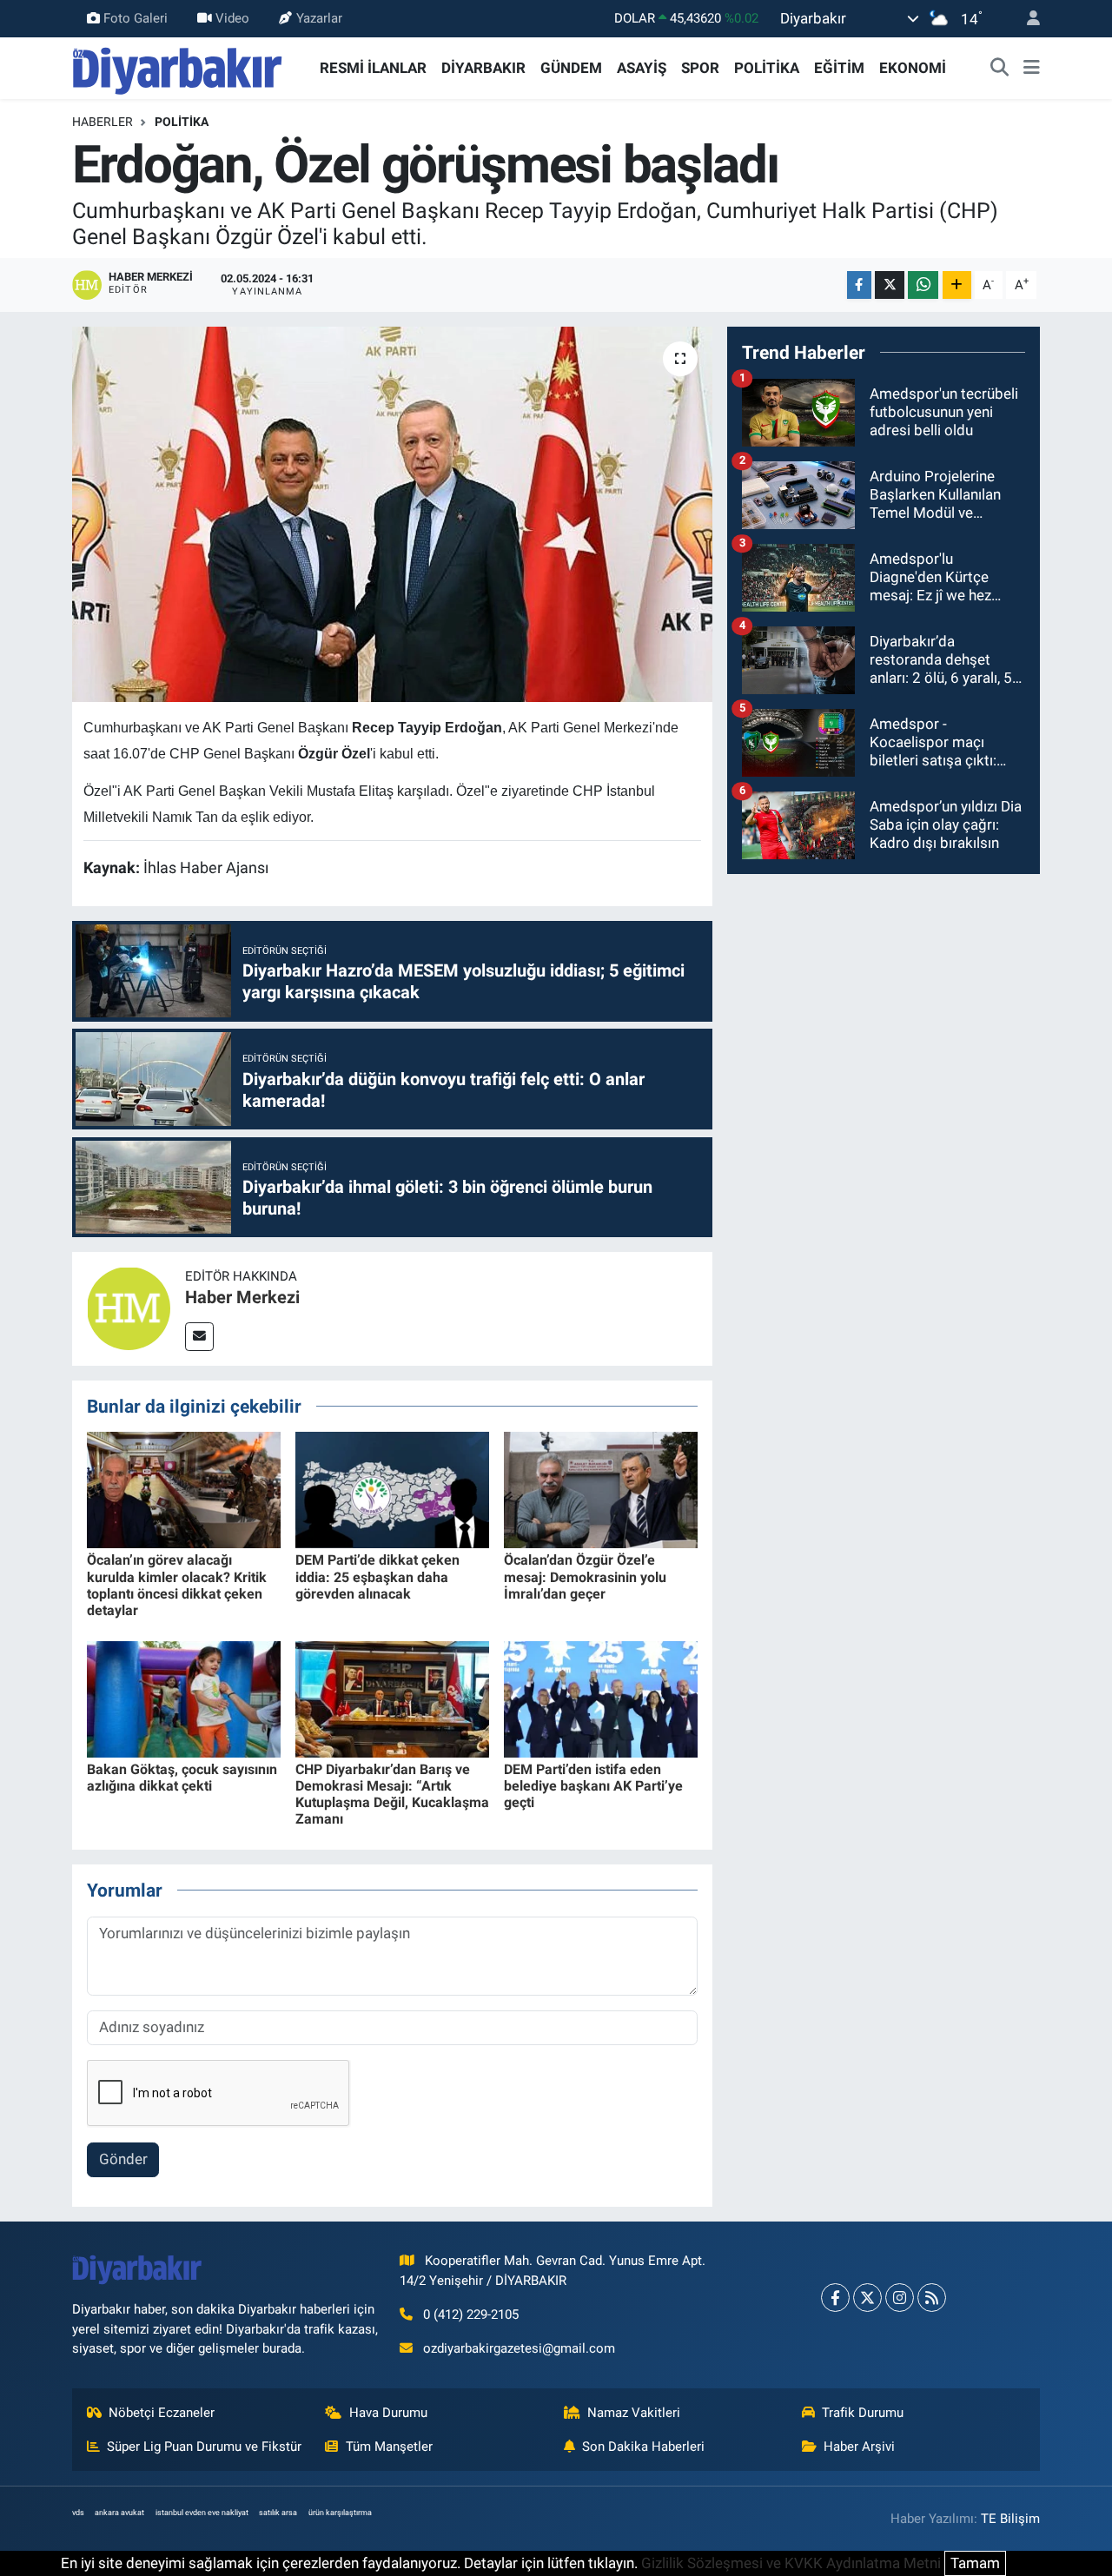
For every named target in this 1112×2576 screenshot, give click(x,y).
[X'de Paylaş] (890, 285)
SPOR (700, 68)
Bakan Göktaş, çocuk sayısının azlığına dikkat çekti (182, 1778)
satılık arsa (278, 2513)
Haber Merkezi (242, 1297)
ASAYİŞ (642, 68)
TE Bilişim (1010, 2519)
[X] (867, 2298)
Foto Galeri (136, 18)
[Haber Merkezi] (129, 1308)
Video (232, 18)
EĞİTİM (839, 68)
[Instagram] (900, 2298)
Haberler (103, 122)
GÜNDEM (571, 68)
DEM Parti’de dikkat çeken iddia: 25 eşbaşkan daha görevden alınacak (377, 1576)
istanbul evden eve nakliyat (202, 2513)
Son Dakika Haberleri (643, 2447)
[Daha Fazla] (957, 285)
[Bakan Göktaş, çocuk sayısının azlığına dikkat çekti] (184, 1698)
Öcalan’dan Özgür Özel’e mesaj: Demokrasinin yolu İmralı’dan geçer (585, 1576)
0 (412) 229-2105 (471, 2314)
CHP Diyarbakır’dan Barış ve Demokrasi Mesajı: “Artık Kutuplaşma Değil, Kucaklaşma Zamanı (392, 1795)
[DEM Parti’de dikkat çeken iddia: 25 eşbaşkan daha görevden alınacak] (392, 1489)
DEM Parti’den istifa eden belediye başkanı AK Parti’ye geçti (593, 1786)
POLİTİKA (767, 68)
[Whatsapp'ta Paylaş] (923, 285)
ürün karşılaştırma (340, 2513)
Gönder (123, 2159)
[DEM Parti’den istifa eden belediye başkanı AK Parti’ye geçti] (601, 1698)
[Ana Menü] (1032, 69)
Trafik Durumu (863, 2413)
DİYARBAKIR (483, 68)
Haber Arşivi (859, 2447)
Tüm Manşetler (389, 2447)
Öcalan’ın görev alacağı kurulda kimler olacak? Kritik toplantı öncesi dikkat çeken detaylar (177, 1585)
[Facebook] (835, 2298)
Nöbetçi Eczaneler (162, 2413)
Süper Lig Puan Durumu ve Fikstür (204, 2447)
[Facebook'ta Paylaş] (859, 285)
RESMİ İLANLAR (373, 68)
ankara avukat (119, 2513)
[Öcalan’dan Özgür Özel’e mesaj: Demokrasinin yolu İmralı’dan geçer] (601, 1489)
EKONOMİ (913, 68)
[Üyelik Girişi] (1026, 19)
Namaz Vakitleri (634, 2413)
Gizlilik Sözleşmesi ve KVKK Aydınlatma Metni (791, 2563)
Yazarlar (319, 18)
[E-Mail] (199, 1337)
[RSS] (932, 2298)
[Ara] (1000, 69)
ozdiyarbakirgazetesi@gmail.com (519, 2348)
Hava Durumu (388, 2413)
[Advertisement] (884, 1010)
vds (78, 2513)
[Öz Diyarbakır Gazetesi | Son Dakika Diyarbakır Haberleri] (178, 67)
